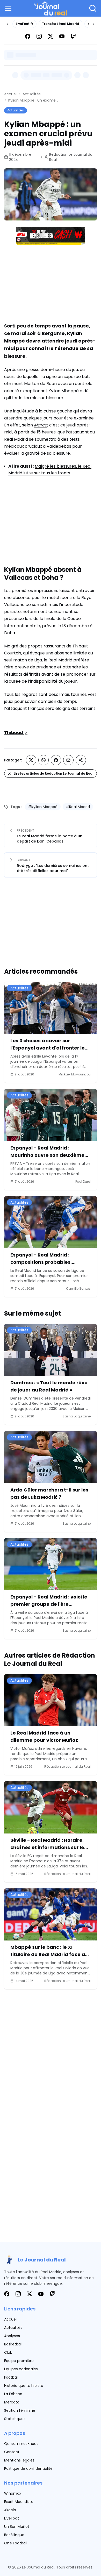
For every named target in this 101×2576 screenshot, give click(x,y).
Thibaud (14, 733)
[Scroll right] (94, 24)
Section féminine (20, 2410)
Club (8, 2352)
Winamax (13, 2493)
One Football (16, 2543)
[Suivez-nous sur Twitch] (73, 36)
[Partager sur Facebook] (56, 760)
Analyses (12, 2336)
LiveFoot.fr (24, 24)
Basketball (13, 2344)
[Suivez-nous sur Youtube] (62, 36)
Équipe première (19, 2361)
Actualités (32, 94)
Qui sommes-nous (21, 2444)
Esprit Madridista (19, 2502)
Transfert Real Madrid (60, 24)
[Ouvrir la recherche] (93, 8)
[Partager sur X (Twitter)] (31, 760)
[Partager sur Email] (68, 760)
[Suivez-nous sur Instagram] (39, 36)
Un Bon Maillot (17, 2527)
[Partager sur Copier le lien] (81, 760)
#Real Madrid (78, 807)
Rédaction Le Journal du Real (71, 157)
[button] (9, 8)
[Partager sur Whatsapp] (44, 760)
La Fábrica (13, 2394)
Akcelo (10, 2510)
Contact (12, 2452)
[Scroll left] (7, 24)
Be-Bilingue (14, 2535)
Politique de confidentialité (28, 2468)
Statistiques (15, 2419)
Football (11, 2377)
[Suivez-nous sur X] (51, 36)
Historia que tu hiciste (24, 2386)
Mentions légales (19, 2460)
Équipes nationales (21, 2369)
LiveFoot (12, 2518)
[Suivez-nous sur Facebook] (28, 36)
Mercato (12, 2402)
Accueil (11, 94)
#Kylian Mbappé (43, 807)
